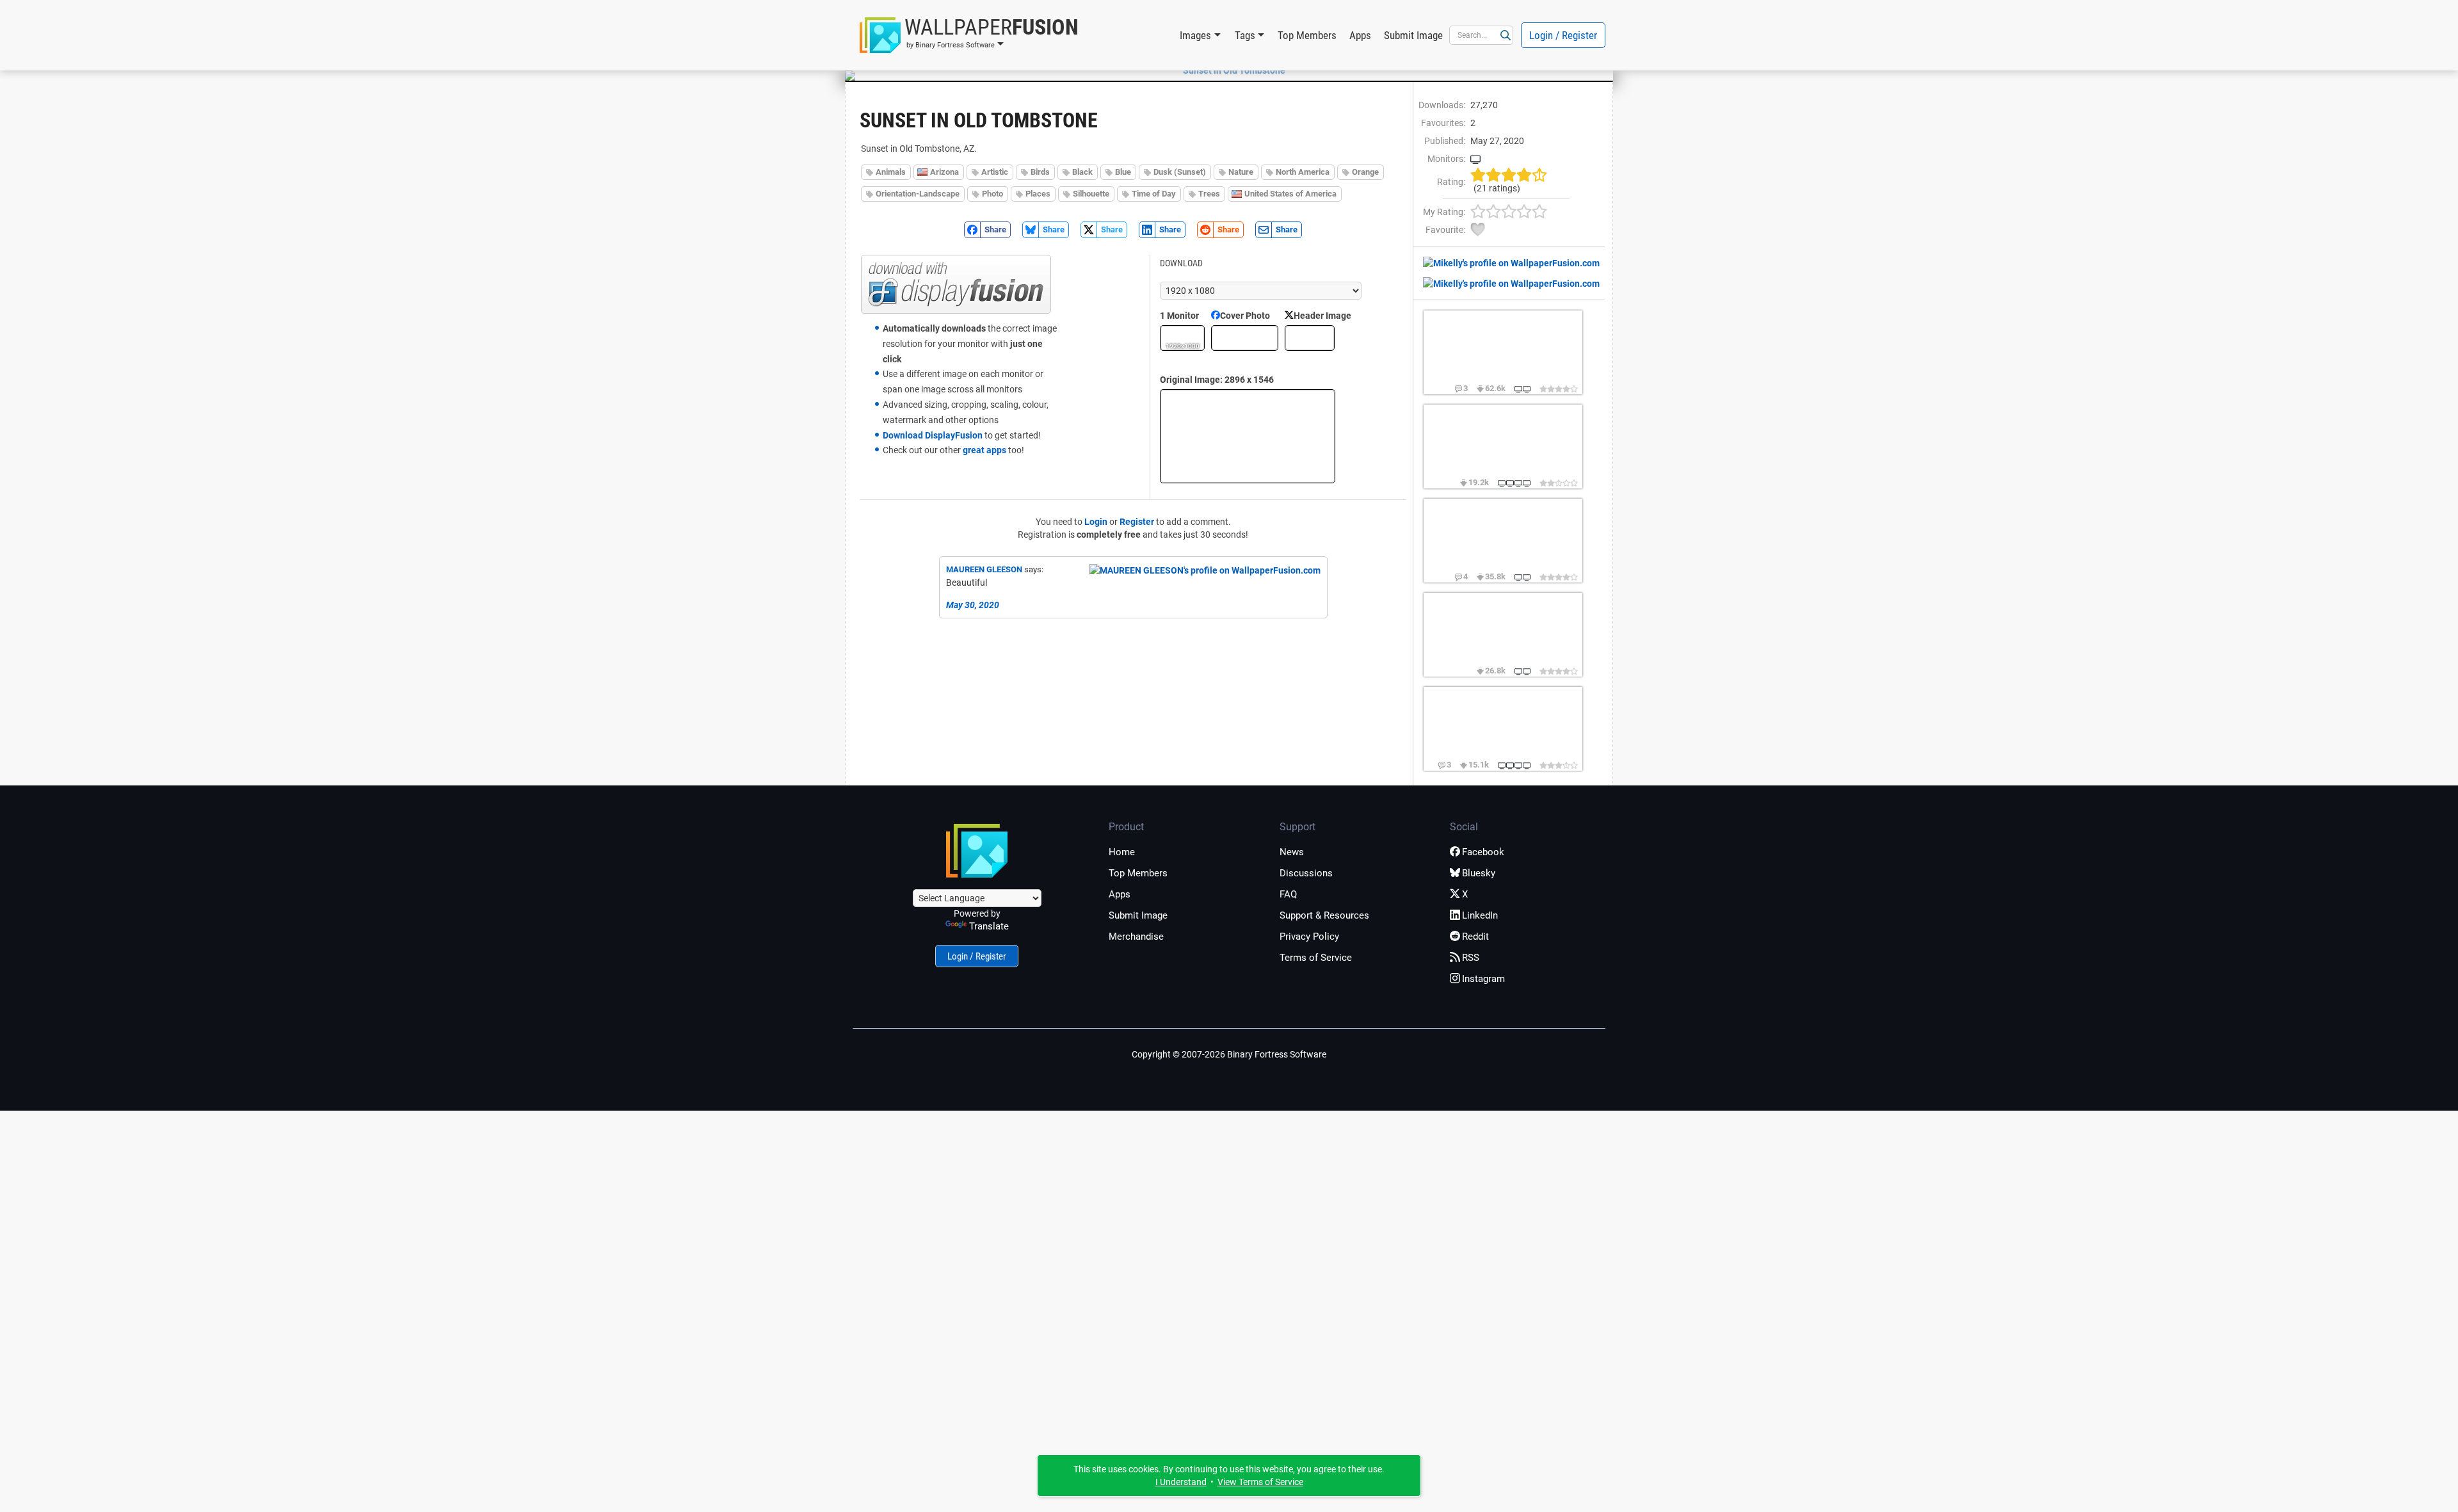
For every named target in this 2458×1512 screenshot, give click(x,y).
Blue (1123, 172)
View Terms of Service (1260, 1482)
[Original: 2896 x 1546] (1248, 436)
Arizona (944, 172)
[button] (969, 35)
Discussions (1306, 873)
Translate (989, 926)
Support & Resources (1324, 915)
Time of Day (1154, 194)
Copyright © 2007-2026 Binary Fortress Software (1229, 1054)
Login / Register (1563, 35)
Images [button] (1195, 35)
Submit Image (1413, 35)
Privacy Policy (1309, 937)
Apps (1360, 35)
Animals (891, 172)
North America (1303, 172)
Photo (992, 194)
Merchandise (1136, 937)
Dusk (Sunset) (1180, 172)
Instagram (1483, 979)
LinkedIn (1480, 915)
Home (1122, 852)
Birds (1040, 172)
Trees (1209, 194)
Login (1096, 522)
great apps (984, 450)
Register (1137, 522)
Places (1038, 194)
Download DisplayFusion (933, 435)
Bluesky (1479, 873)
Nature (1241, 172)
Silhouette (1091, 194)
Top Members (1307, 35)
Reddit (1475, 937)
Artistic (995, 172)
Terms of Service (1316, 958)
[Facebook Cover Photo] (1245, 338)
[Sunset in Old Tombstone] (1229, 70)
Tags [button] (1245, 35)
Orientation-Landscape (918, 194)
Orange (1365, 172)
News (1292, 852)
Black (1082, 172)
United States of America (1290, 194)
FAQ (1288, 894)
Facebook (1483, 852)
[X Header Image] (1310, 338)
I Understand (1181, 1482)
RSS (1471, 958)
